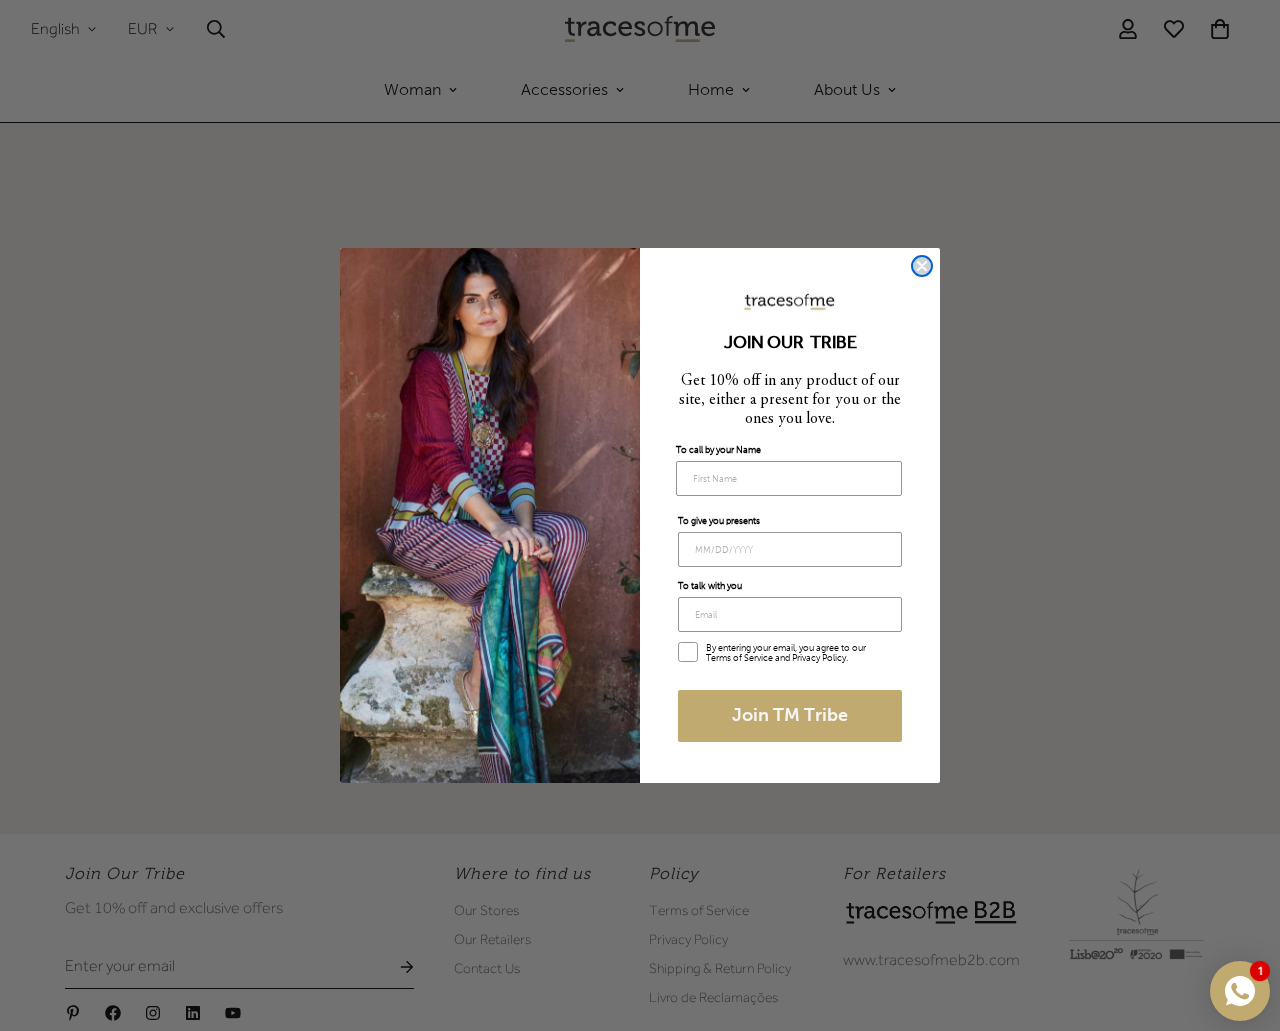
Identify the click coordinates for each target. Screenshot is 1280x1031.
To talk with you (710, 586)
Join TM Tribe (790, 716)
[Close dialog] (922, 266)
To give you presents (719, 521)
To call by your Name (718, 450)
